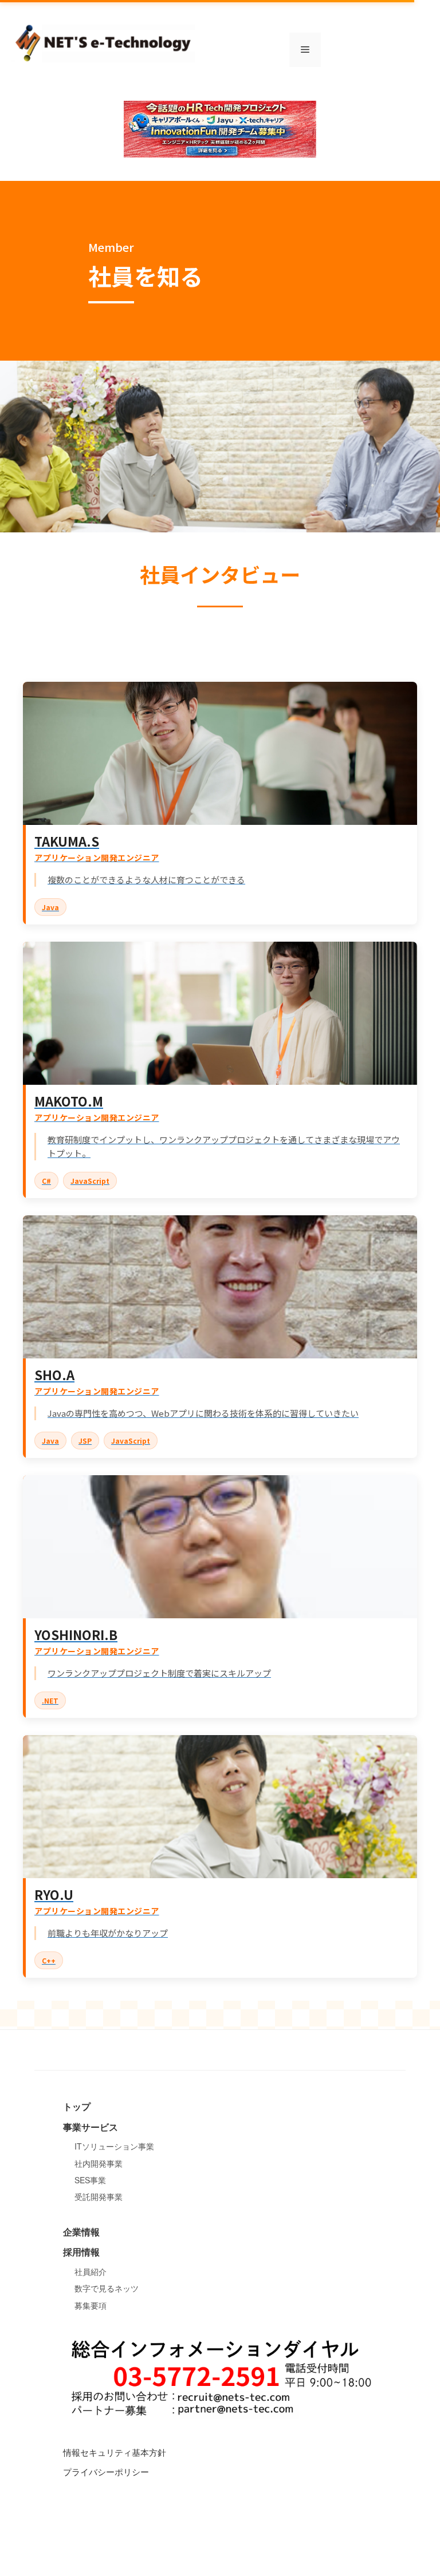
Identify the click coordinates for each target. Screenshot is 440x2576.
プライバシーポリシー (106, 2472)
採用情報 (81, 2252)
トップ (77, 2106)
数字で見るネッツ (107, 2288)
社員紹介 (91, 2271)
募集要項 (91, 2305)
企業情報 (81, 2232)
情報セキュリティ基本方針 (115, 2452)
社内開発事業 (99, 2163)
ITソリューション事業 (114, 2146)
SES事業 (90, 2180)
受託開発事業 (99, 2196)
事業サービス (91, 2127)
